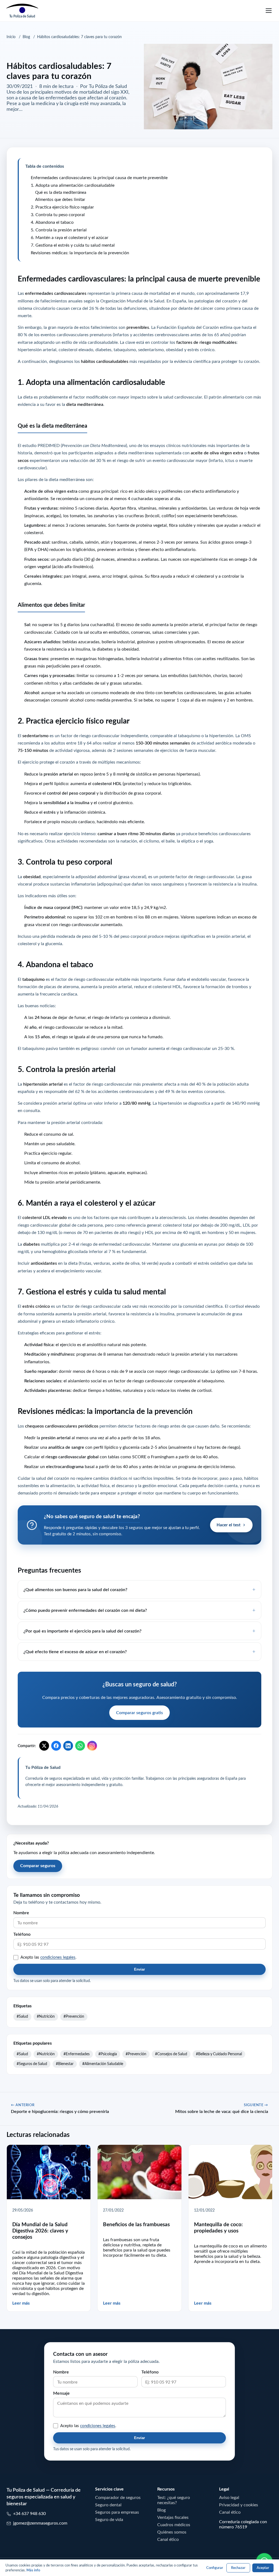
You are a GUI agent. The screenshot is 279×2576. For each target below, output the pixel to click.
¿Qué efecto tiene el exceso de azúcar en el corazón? (75, 1652)
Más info (33, 2570)
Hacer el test (229, 1525)
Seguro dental (108, 2505)
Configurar (215, 2568)
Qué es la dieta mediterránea (61, 192)
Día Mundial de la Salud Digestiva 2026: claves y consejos (40, 2231)
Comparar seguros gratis (139, 1713)
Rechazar (238, 2568)
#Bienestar (65, 2064)
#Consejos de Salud (171, 2054)
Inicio (11, 37)
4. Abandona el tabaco (52, 222)
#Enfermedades (77, 2054)
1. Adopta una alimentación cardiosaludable (73, 185)
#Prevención (74, 2016)
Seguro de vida (109, 2519)
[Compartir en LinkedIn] (68, 1746)
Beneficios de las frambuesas (136, 2224)
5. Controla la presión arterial (59, 230)
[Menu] (269, 11)
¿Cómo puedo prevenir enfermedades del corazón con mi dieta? (85, 1610)
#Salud (22, 2016)
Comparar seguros (38, 1866)
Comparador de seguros (118, 2497)
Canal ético (168, 2539)
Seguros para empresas (117, 2512)
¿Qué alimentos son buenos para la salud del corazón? (75, 1589)
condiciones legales (58, 1957)
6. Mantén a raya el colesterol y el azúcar (70, 237)
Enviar (139, 1969)
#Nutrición (46, 2016)
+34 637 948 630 (29, 2513)
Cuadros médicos (174, 2525)
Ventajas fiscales (173, 2517)
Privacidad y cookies (239, 2505)
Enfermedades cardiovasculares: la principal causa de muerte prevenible (99, 177)
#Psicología (108, 2054)
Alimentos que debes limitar (60, 199)
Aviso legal (229, 2497)
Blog (26, 37)
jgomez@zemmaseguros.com (40, 2523)
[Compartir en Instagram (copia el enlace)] (92, 1746)
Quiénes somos (172, 2532)
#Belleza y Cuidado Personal (219, 2054)
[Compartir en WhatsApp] (80, 1746)
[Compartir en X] (44, 1746)
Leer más (21, 2303)
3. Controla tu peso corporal (58, 215)
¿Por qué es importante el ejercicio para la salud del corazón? (82, 1631)
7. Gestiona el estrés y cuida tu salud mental (73, 245)
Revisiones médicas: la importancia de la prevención (80, 253)
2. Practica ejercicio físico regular (62, 207)
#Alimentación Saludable (103, 2064)
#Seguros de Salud (32, 2064)
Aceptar (263, 2568)
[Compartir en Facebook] (56, 1746)
